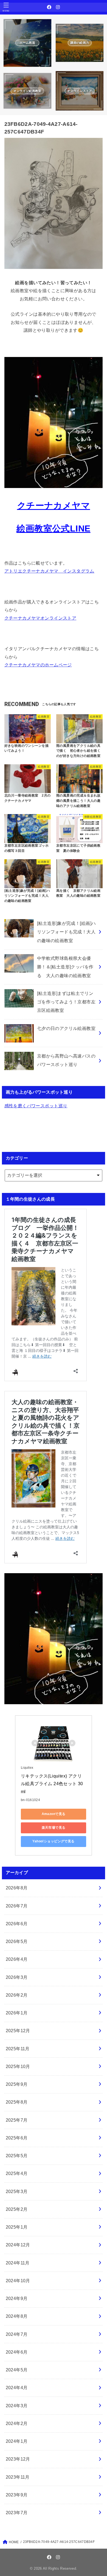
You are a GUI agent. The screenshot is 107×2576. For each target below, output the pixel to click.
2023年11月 (18, 2477)
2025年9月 (17, 2084)
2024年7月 (17, 2334)
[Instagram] (58, 7)
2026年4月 (17, 1959)
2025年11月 (18, 2049)
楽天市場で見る (54, 1828)
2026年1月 (17, 2013)
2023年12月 (18, 2459)
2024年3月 (17, 2406)
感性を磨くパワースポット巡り (36, 1106)
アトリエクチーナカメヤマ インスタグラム (49, 571)
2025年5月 (17, 2156)
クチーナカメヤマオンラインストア (40, 618)
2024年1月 (17, 2441)
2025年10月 (18, 2066)
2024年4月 (17, 2388)
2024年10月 (18, 2281)
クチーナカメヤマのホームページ (38, 665)
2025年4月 (17, 2173)
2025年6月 (17, 2138)
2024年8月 (17, 2316)
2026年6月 (17, 1924)
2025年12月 (18, 2031)
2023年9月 (17, 2495)
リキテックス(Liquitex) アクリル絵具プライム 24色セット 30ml (52, 1784)
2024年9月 (17, 2298)
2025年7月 (17, 2120)
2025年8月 (17, 2102)
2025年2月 (17, 2209)
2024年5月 (17, 2370)
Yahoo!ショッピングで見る (53, 1841)
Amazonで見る (54, 1814)
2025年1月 (17, 2227)
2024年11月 (18, 2263)
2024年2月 (17, 2423)
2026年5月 (17, 1941)
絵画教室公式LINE (53, 528)
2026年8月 (17, 1888)
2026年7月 (17, 1906)
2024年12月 (18, 2245)
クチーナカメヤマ (54, 506)
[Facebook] (49, 7)
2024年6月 (17, 2352)
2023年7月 (17, 2513)
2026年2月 (17, 1995)
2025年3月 (17, 2191)
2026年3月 (17, 1977)
